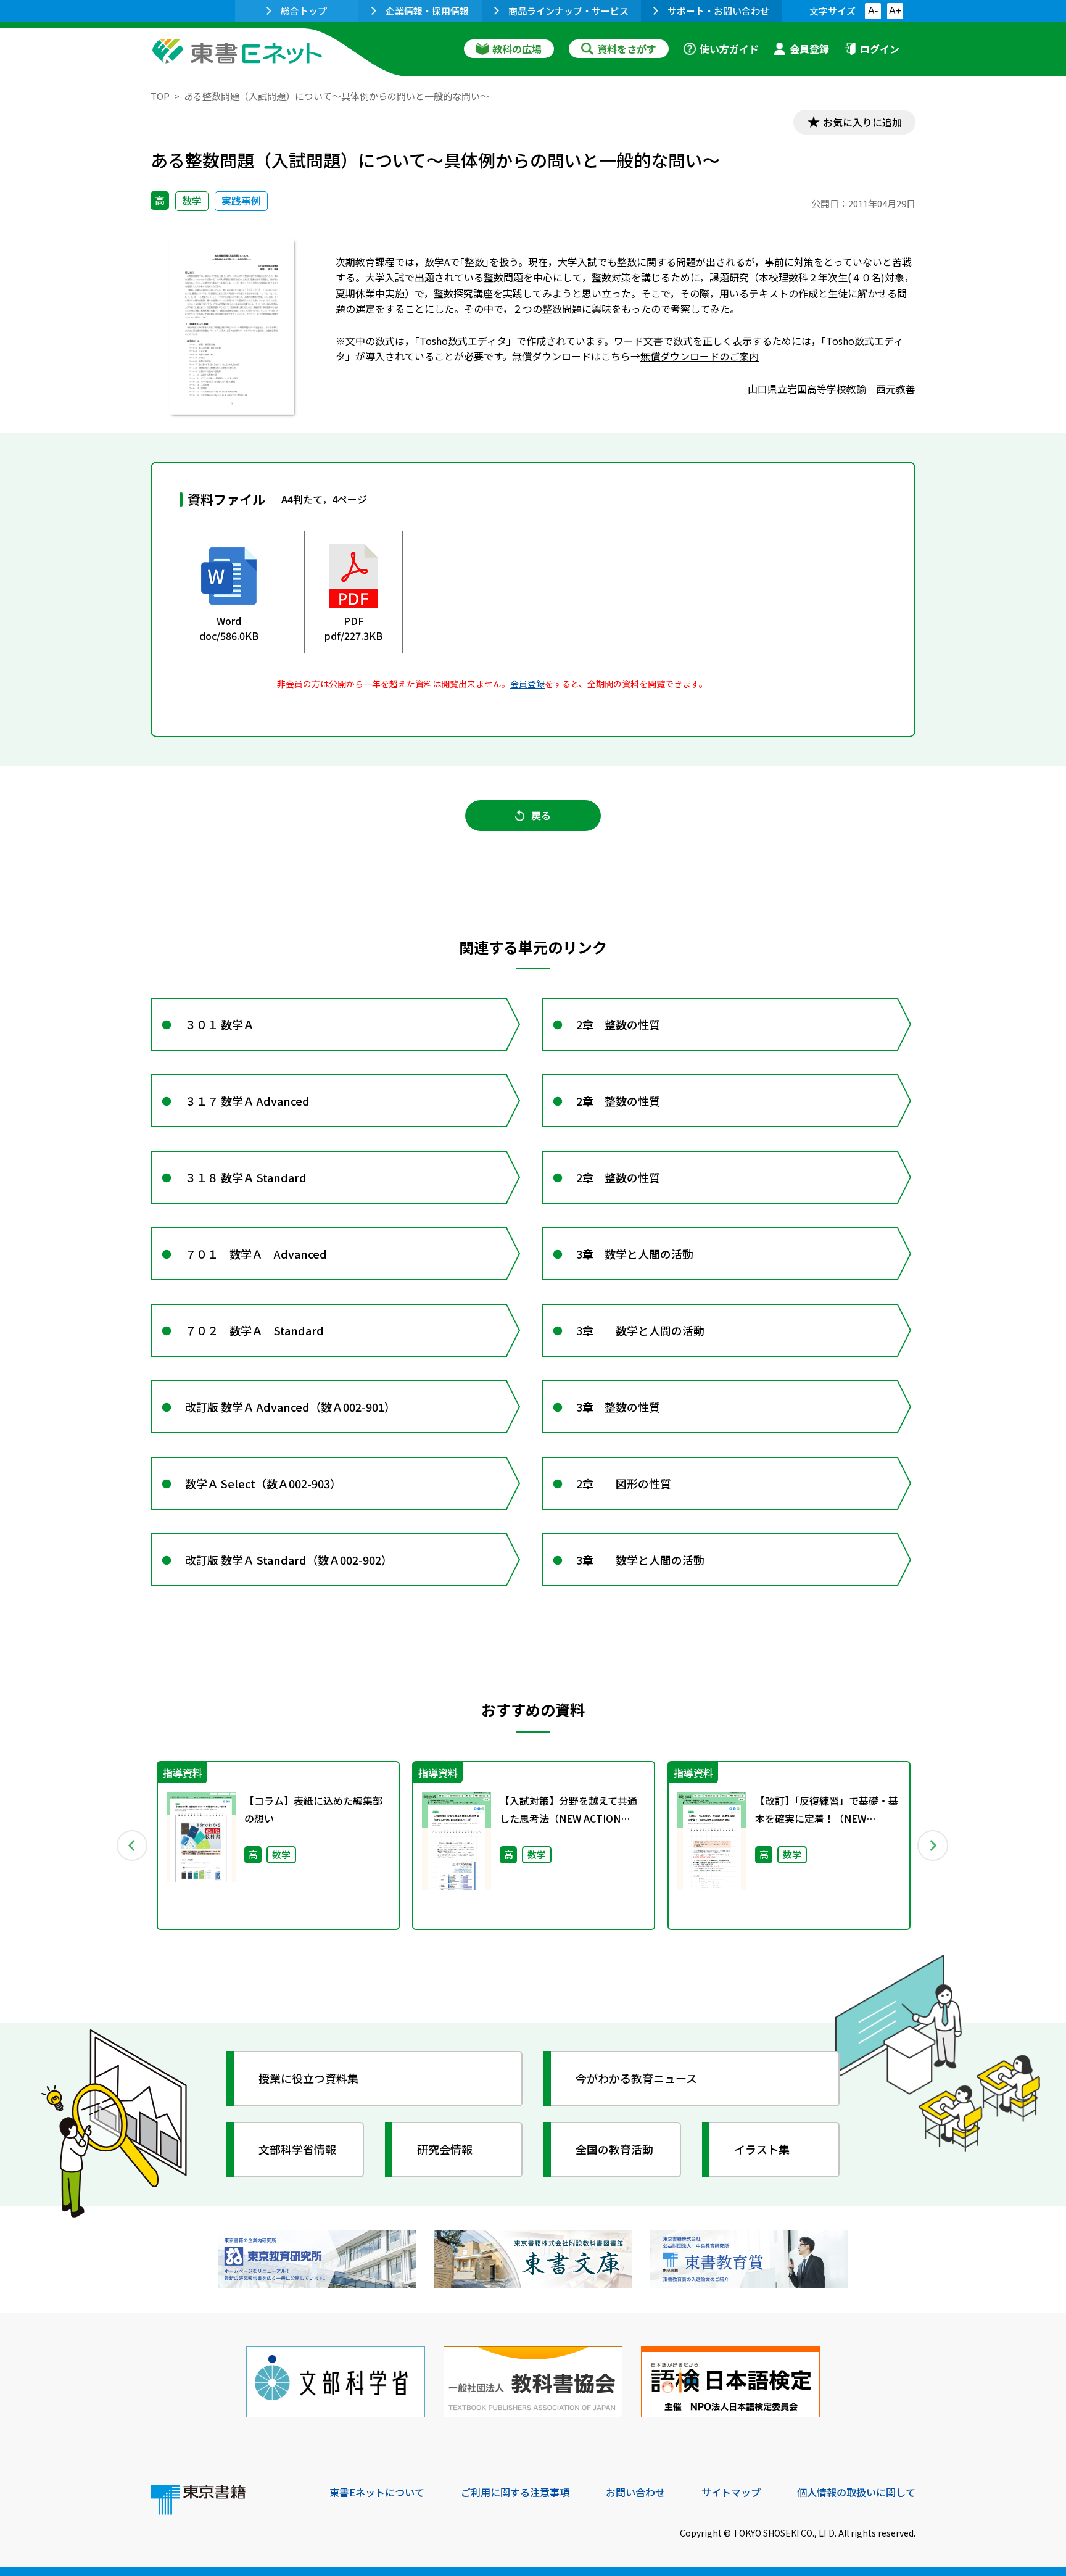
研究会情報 (445, 2149)
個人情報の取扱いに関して (856, 2492)
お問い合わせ (635, 2492)
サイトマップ (731, 2492)
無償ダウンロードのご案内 (700, 356)
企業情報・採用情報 (427, 11)
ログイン (880, 49)
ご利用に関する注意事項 (515, 2492)
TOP (160, 96)
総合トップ (304, 11)
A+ (895, 11)
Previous (133, 1845)
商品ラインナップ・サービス (568, 11)
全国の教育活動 (614, 2149)
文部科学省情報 (297, 2149)
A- (873, 11)
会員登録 (809, 49)
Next (933, 1845)
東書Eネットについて (377, 2492)
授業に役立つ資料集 (308, 2078)
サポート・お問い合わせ (718, 11)
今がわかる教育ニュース (636, 2078)
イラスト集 (762, 2149)
